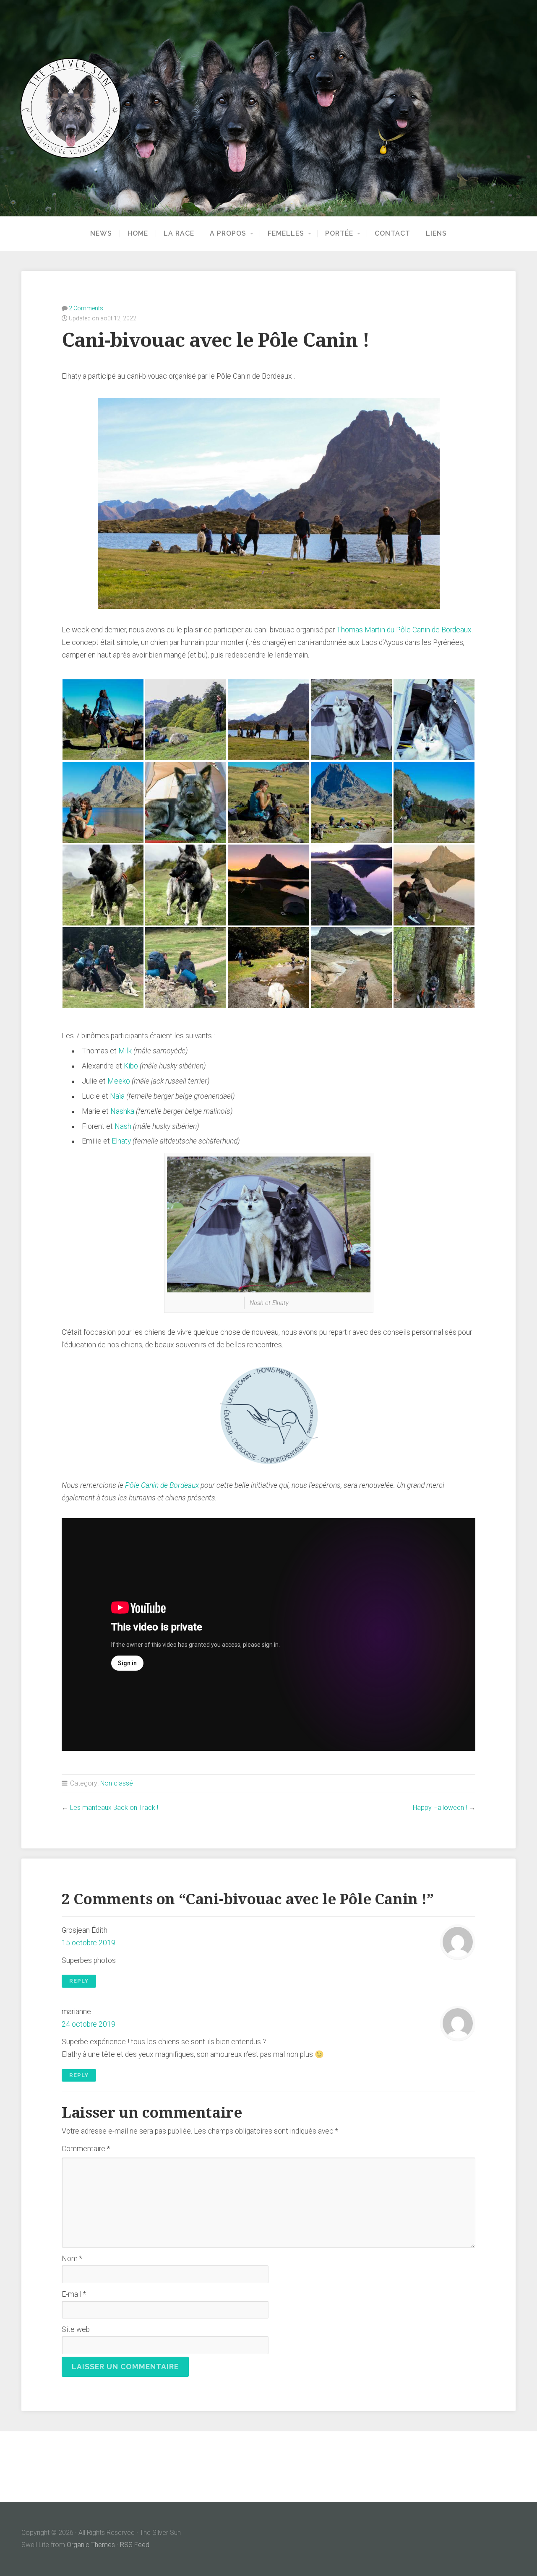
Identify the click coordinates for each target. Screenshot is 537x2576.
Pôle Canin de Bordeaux (162, 1485)
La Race (179, 234)
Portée (339, 234)
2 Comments (86, 308)
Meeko (119, 1081)
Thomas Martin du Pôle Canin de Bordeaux (404, 630)
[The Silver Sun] (268, 108)
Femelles (286, 234)
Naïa (117, 1096)
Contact (392, 234)
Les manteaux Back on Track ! (114, 1808)
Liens (436, 234)
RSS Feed (135, 2545)
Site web (76, 2329)
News (101, 234)
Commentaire (86, 2149)
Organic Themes (91, 2545)
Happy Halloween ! (440, 1808)
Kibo (131, 1066)
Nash (123, 1126)
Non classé (117, 1783)
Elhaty (121, 1141)
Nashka (122, 1111)
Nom (72, 2259)
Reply (79, 1981)
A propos (228, 234)
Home (138, 234)
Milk (125, 1051)
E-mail (74, 2294)
